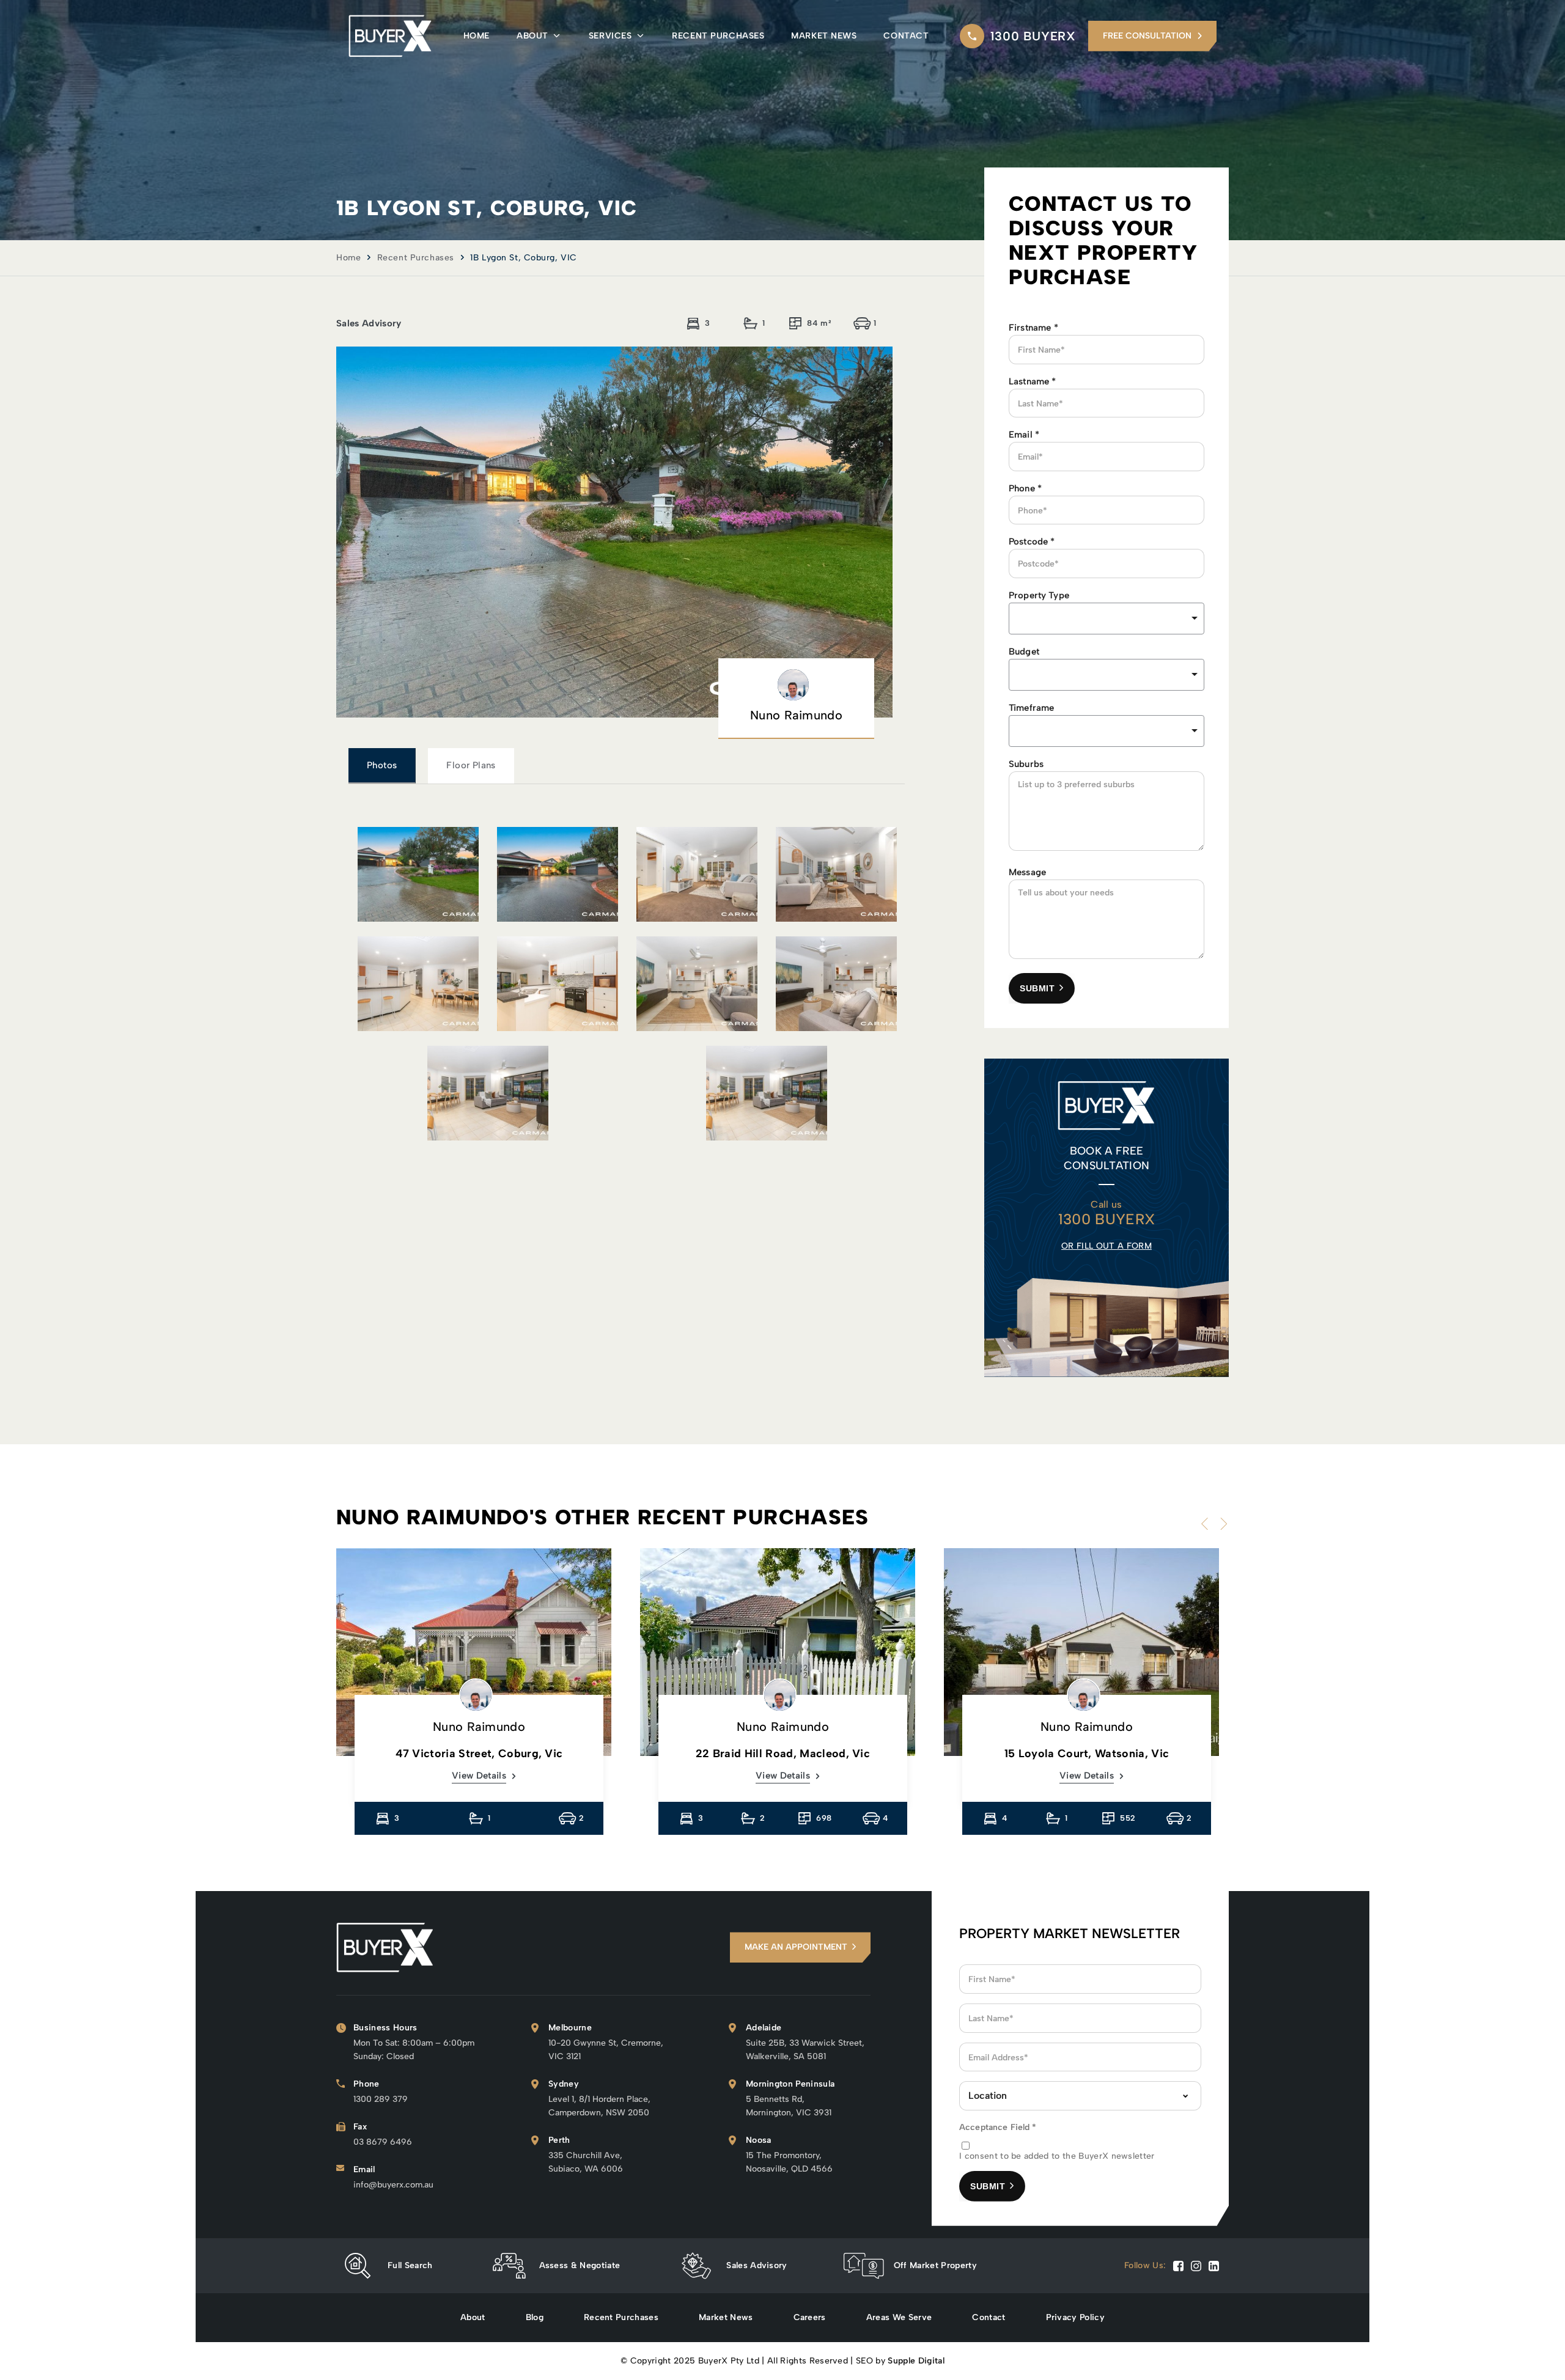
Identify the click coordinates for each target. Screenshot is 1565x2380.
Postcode (1032, 542)
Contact (906, 36)
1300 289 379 (381, 2099)
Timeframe (1031, 708)
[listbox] (1107, 619)
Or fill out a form (1107, 1246)
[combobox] (1107, 675)
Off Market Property (935, 2265)
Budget (1024, 652)
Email (1024, 435)
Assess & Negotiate (580, 2265)
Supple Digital (916, 2361)
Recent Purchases (718, 36)
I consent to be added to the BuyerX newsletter (1057, 2156)
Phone (1025, 488)
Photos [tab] (382, 765)
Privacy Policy (1075, 2317)
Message (1027, 872)
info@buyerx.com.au (393, 2185)
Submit (1037, 988)
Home (477, 36)
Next (1221, 1524)
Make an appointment (796, 1947)
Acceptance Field (998, 2127)
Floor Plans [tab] (471, 765)
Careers (810, 2317)
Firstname (1033, 328)
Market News (824, 36)
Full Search (410, 2265)
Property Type (1039, 595)
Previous (1207, 1524)
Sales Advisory (757, 2265)
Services (610, 36)
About (532, 36)
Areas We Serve (899, 2317)
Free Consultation (1147, 36)
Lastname (1033, 381)
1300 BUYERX (1033, 36)
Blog (535, 2317)
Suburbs (1026, 764)
